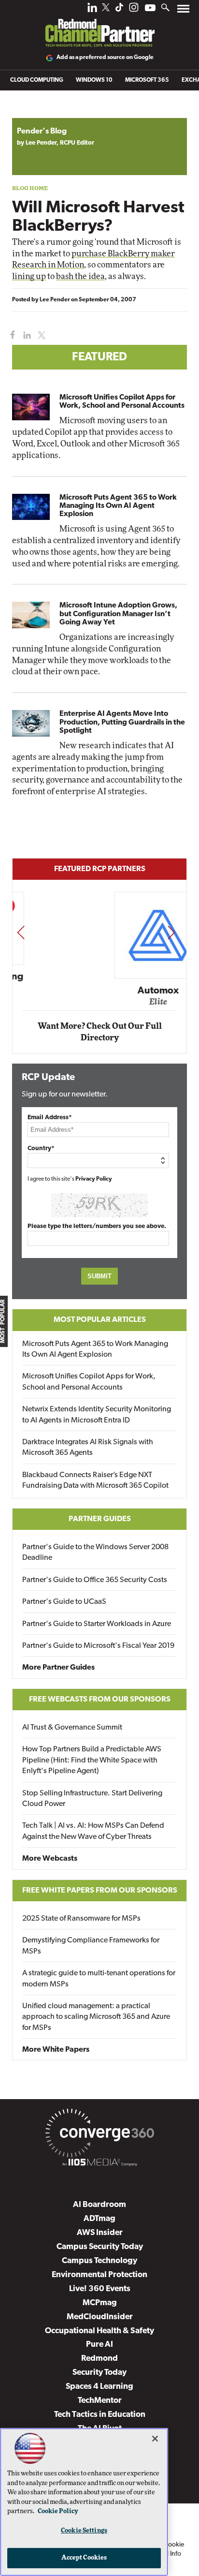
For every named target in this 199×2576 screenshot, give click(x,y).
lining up (29, 276)
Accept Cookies (84, 2558)
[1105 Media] (99, 2164)
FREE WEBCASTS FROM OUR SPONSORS (100, 1700)
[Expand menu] (183, 11)
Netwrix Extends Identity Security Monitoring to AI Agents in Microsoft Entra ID (97, 1415)
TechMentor (100, 2401)
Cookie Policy (58, 2511)
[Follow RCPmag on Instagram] (134, 10)
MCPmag (100, 2303)
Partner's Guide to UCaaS (64, 1602)
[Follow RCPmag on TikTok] (119, 10)
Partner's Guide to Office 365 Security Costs (95, 1580)
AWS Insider (100, 2233)
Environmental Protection (99, 2275)
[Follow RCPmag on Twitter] (106, 9)
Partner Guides (100, 1519)
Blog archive (35, 113)
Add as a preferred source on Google (105, 58)
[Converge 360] (99, 2135)
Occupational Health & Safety (99, 2331)
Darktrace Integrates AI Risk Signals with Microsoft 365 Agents (88, 1448)
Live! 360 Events (100, 2289)
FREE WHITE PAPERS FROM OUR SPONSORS (100, 1891)
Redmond (99, 2359)
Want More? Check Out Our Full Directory (100, 1032)
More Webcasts (50, 1859)
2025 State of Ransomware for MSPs (81, 1919)
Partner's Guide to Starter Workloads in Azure (97, 1624)
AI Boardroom (99, 2205)
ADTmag (99, 2219)
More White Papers (56, 2050)
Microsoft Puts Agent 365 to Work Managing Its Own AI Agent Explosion (118, 506)
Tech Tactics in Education (100, 2415)
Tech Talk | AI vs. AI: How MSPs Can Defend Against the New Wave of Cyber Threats (93, 1831)
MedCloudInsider (100, 2317)
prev (21, 932)
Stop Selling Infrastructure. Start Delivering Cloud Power (92, 1799)
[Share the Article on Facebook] (10, 335)
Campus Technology (99, 2261)
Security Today (99, 2373)
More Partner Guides (58, 1668)
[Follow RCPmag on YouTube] (150, 9)
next (171, 932)
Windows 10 (94, 80)
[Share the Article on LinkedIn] (25, 335)
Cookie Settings (84, 2531)
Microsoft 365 (147, 80)
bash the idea (80, 276)
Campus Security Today (100, 2247)
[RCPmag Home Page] (99, 26)
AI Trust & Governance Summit (72, 1728)
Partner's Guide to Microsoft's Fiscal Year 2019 (98, 1646)
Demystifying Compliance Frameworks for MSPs (91, 1946)
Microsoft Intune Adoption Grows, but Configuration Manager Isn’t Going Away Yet (118, 614)
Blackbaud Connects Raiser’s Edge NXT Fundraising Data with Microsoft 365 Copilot (95, 1480)
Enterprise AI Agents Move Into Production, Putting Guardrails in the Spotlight (122, 722)
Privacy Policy (94, 1179)
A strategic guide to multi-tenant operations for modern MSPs (99, 1979)
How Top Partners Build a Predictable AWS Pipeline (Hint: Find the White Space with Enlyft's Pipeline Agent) (92, 1760)
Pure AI (99, 2345)
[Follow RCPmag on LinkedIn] (92, 10)
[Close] (155, 2439)
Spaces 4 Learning (99, 2387)
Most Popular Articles (100, 1320)
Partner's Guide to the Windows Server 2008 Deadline (95, 1553)
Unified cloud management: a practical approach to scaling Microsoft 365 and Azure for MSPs (96, 2017)
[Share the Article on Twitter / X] (40, 335)
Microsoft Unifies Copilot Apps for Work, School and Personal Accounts (122, 402)
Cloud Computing (37, 80)
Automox (100, 991)
